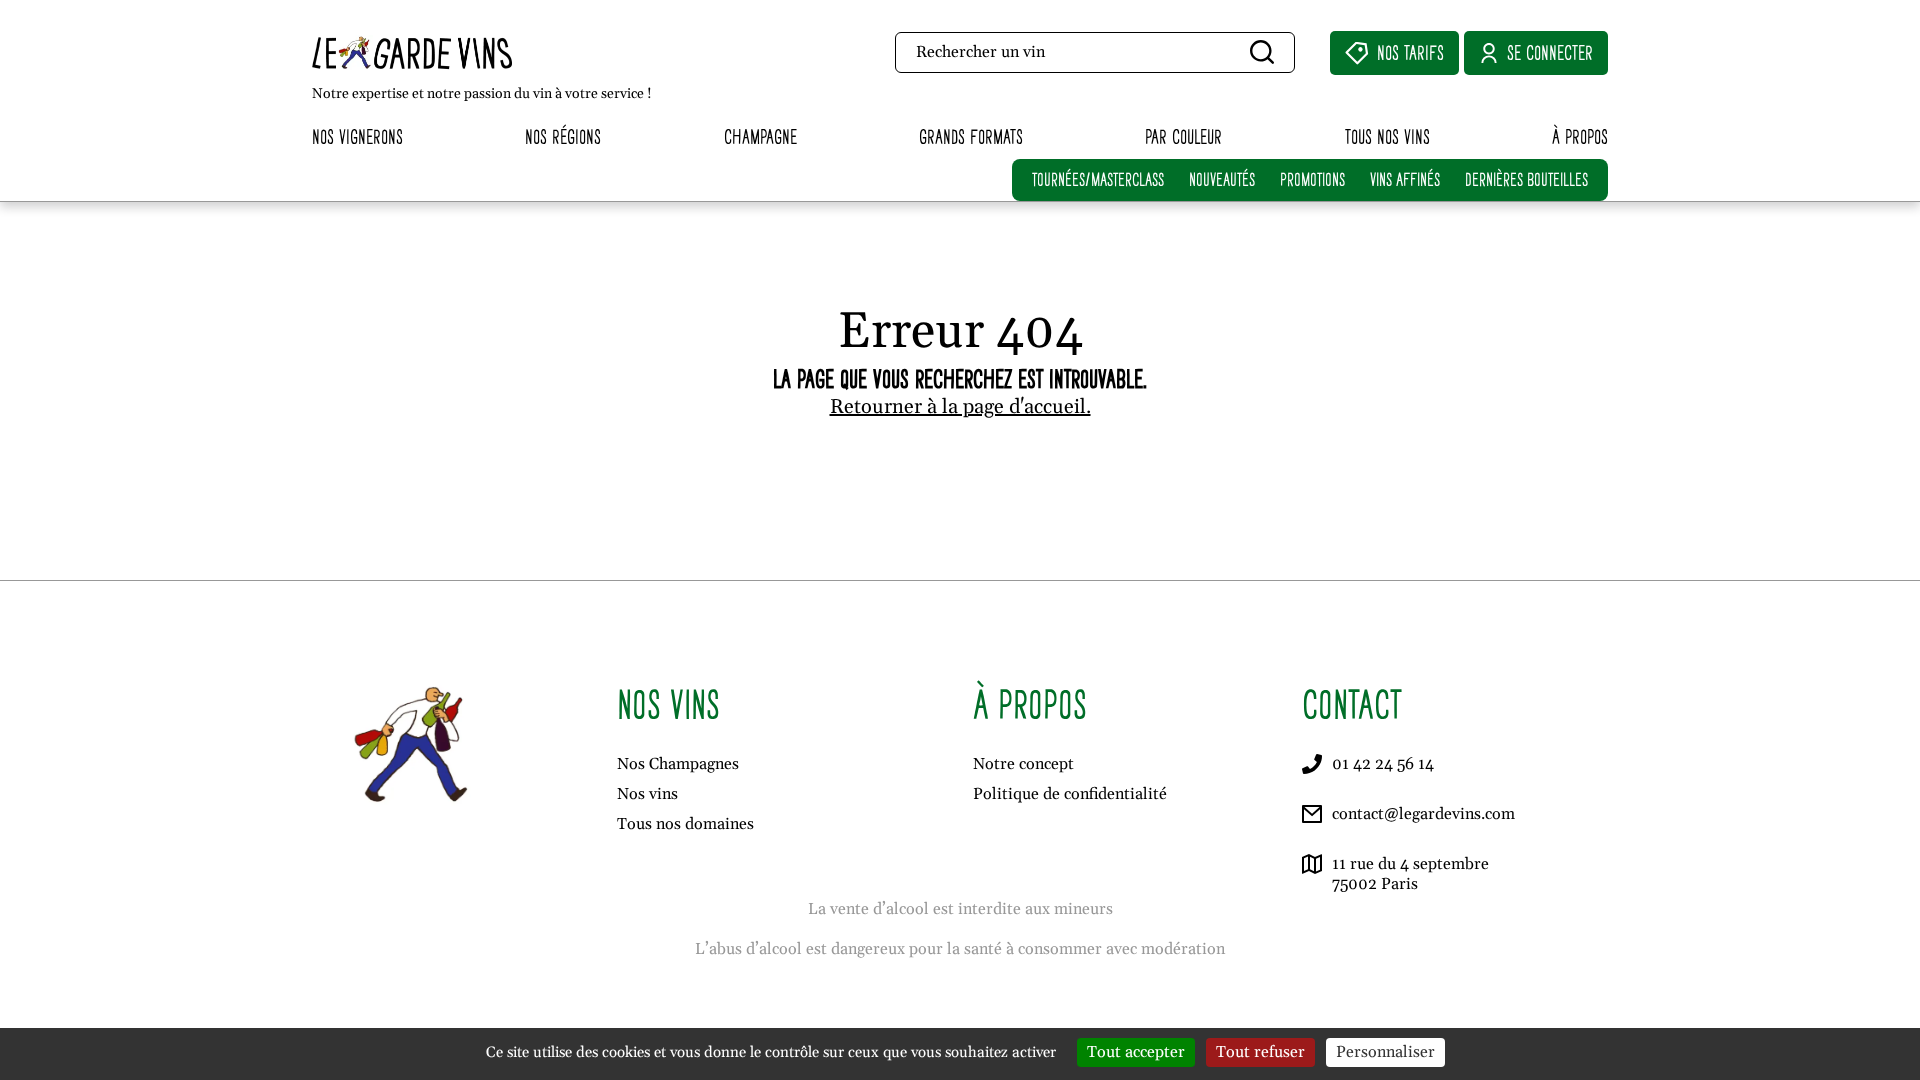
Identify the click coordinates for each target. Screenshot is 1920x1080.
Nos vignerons (357, 136)
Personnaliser (1385, 1052)
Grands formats (971, 136)
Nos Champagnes (678, 764)
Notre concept (1023, 764)
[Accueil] (455, 52)
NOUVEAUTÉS (1222, 179)
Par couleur (1183, 136)
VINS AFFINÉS (1405, 179)
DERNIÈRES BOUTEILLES (1526, 179)
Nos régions (563, 136)
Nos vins (647, 794)
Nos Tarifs (1410, 52)
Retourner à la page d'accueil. (960, 407)
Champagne (760, 136)
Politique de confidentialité (1070, 794)
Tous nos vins (1387, 136)
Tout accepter (1136, 1052)
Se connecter (1550, 52)
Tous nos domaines (685, 824)
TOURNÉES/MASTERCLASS (1098, 179)
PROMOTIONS (1312, 179)
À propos (1580, 136)
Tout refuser (1260, 1052)
